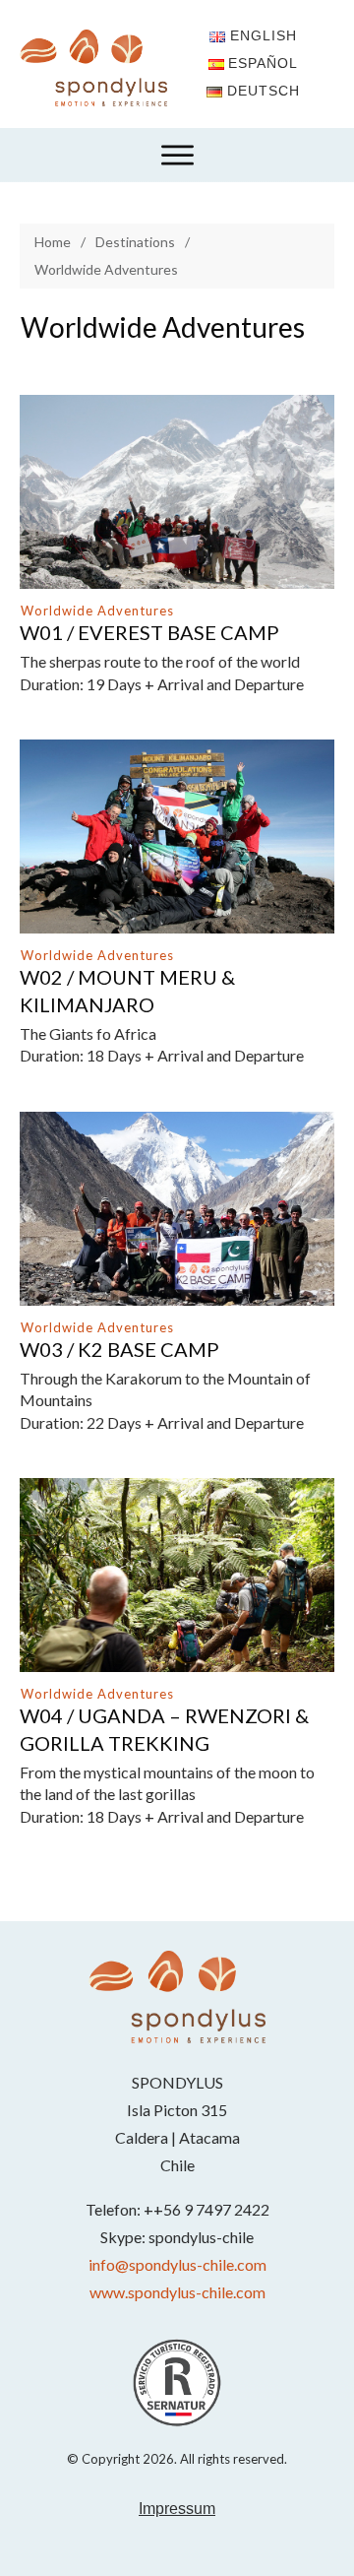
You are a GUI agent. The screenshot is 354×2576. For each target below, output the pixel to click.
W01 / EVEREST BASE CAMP (149, 632)
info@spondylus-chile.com (177, 2264)
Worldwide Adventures (97, 611)
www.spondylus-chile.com (177, 2292)
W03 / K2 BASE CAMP (119, 1349)
